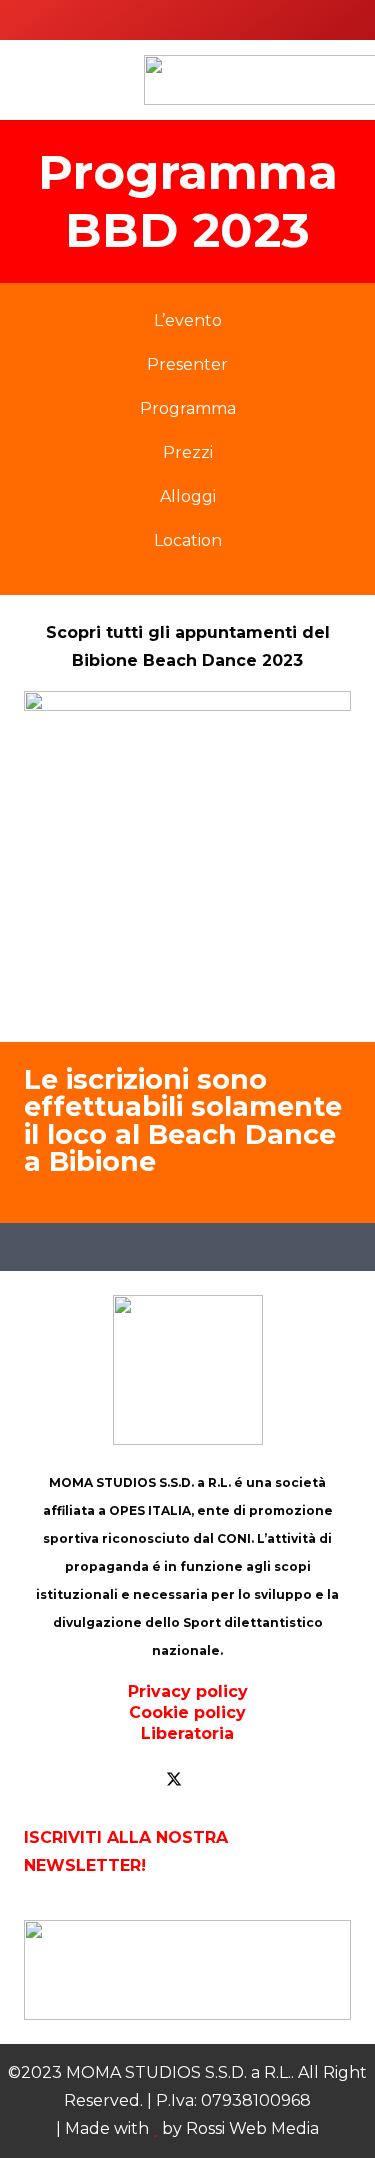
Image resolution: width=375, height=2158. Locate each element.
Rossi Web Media (252, 2128)
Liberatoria (187, 1733)
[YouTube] (214, 1780)
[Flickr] (254, 1780)
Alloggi (188, 496)
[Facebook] (134, 1780)
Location (188, 540)
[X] (174, 1780)
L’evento (188, 320)
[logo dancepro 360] (187, 1970)
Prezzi (188, 452)
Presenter (187, 364)
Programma (188, 408)
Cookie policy (187, 1712)
